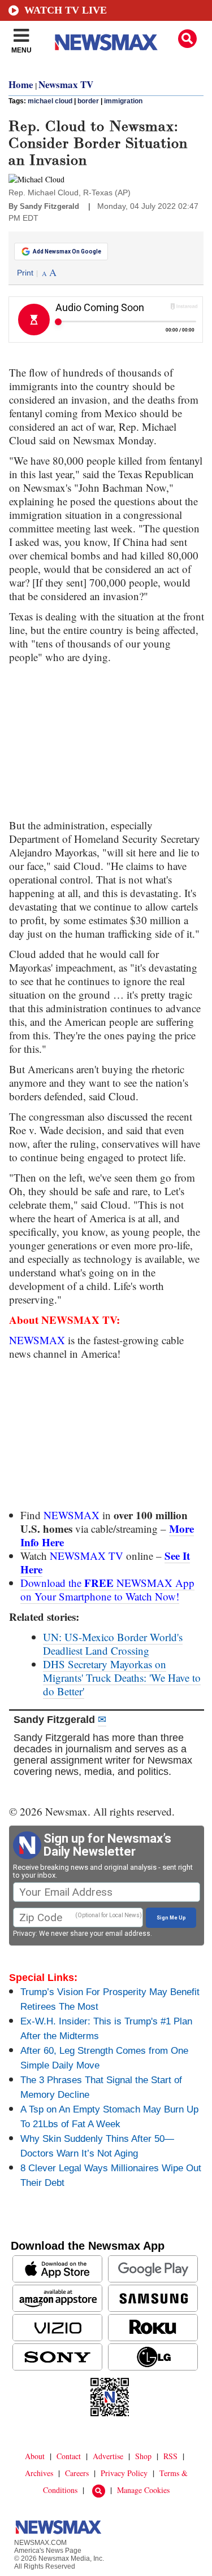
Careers (77, 2473)
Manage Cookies (143, 2490)
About (35, 2456)
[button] (187, 39)
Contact (69, 2456)
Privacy (24, 1934)
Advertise (108, 2456)
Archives (39, 2473)
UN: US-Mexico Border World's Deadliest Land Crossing (113, 1644)
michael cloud (50, 101)
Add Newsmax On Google (67, 252)
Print (25, 273)
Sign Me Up (171, 1918)
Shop (143, 2456)
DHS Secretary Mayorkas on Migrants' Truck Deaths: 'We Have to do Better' (122, 1678)
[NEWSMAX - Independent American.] (106, 42)
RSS (170, 2456)
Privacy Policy (124, 2473)
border (88, 101)
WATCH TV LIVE (66, 10)
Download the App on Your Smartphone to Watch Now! (107, 1589)
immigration (123, 101)
